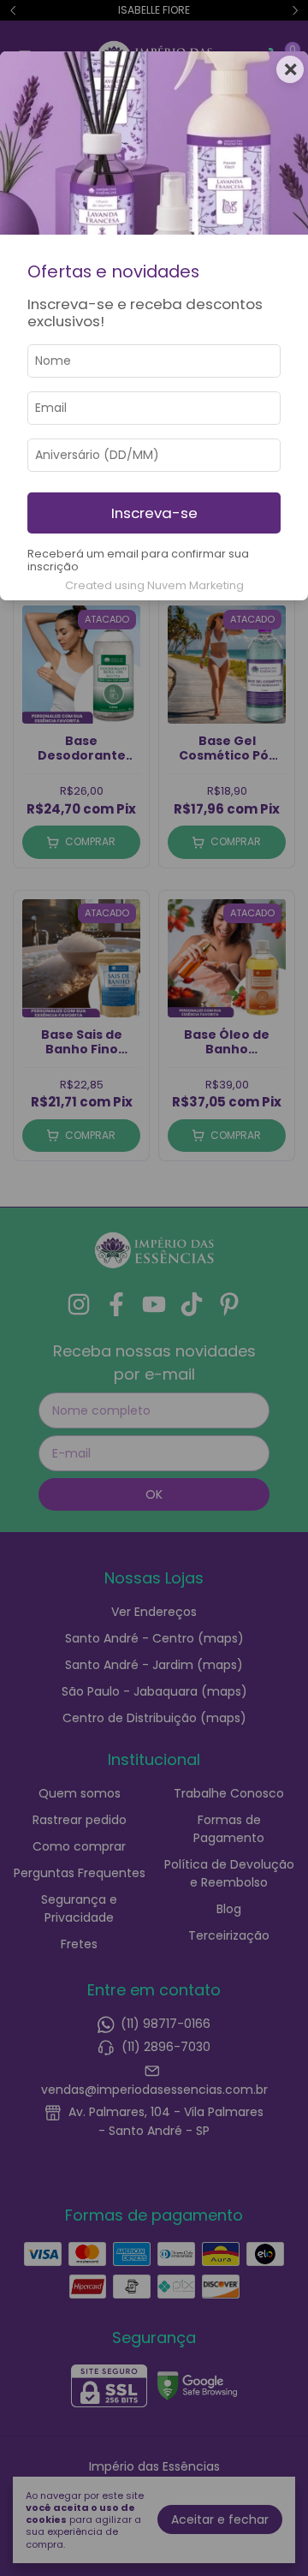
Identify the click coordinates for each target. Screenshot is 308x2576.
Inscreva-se (154, 513)
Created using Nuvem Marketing (154, 585)
